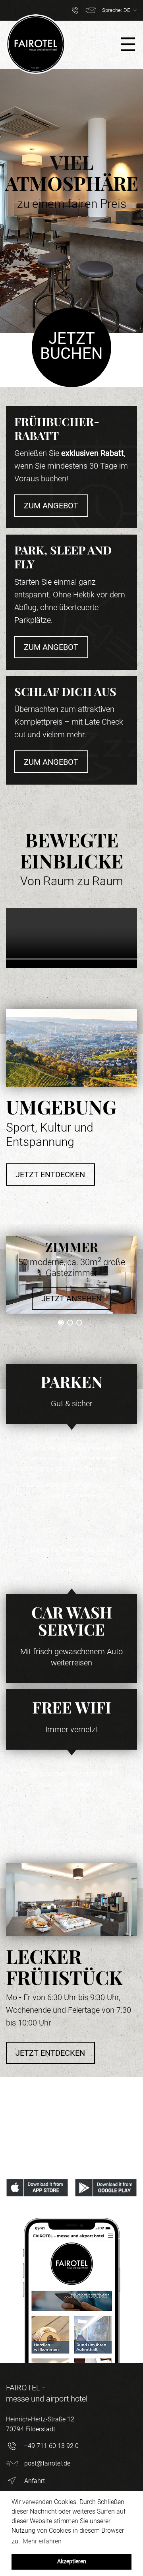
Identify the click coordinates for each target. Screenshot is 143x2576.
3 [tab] (79, 1323)
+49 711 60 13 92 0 (51, 2446)
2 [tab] (70, 1323)
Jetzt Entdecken (50, 1175)
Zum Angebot (51, 506)
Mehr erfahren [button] (42, 2541)
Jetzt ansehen (71, 1299)
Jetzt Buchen (71, 346)
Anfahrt (35, 2481)
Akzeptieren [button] (72, 2561)
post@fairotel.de (47, 2463)
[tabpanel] (71, 1275)
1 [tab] (61, 1323)
